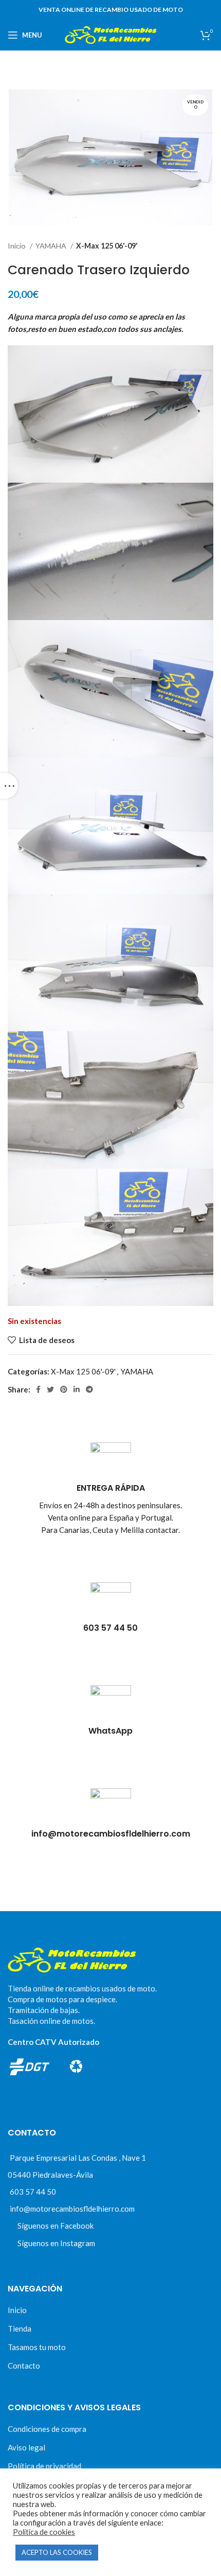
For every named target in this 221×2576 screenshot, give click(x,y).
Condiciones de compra (47, 2429)
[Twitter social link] (50, 1389)
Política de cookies (44, 2532)
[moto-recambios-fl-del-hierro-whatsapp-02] (111, 1706)
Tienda (20, 2328)
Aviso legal (26, 2447)
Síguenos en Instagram (56, 2243)
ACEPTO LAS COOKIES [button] (57, 2552)
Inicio (17, 246)
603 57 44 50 (33, 2192)
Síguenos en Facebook (56, 2226)
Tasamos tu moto (37, 2347)
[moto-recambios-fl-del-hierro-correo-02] (111, 1809)
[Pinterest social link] (64, 1389)
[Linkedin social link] (77, 1389)
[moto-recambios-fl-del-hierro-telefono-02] (111, 1603)
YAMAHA (52, 246)
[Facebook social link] (38, 1389)
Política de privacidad (44, 2466)
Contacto (24, 2366)
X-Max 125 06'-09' (107, 246)
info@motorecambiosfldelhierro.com (72, 2209)
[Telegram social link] (89, 1389)
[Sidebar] (9, 786)
